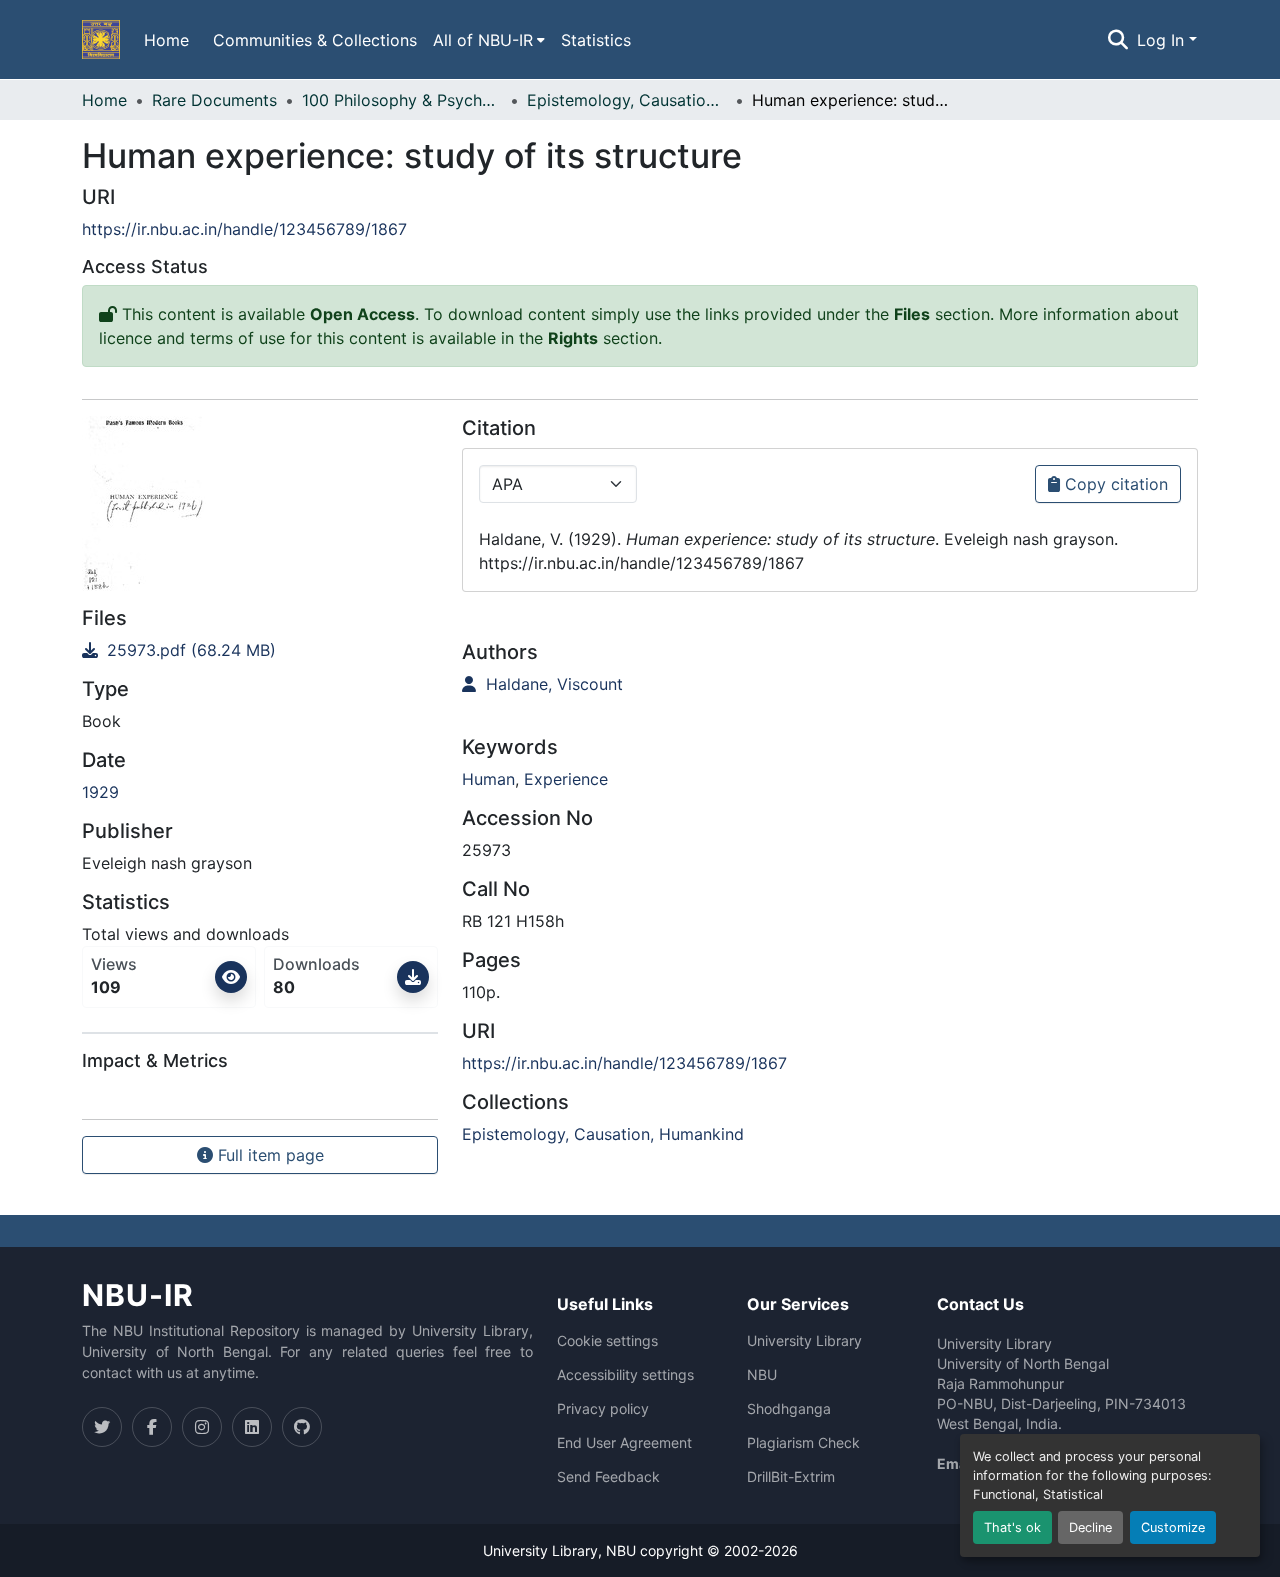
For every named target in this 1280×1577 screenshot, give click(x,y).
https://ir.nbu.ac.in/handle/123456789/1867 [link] (244, 229)
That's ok (1012, 1527)
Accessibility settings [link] (625, 1375)
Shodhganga (789, 1409)
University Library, (544, 1550)
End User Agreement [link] (624, 1443)
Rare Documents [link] (214, 100)
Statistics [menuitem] (596, 40)
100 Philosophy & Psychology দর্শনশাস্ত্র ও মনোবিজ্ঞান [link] (402, 100)
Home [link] (104, 100)
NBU (762, 1375)
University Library (804, 1341)
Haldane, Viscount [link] (552, 684)
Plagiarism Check (803, 1443)
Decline (1090, 1527)
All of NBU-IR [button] (483, 40)
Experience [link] (566, 779)
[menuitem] (489, 40)
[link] (260, 650)
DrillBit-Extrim (791, 1477)
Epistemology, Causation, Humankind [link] (627, 100)
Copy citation (1114, 484)
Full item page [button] (268, 1155)
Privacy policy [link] (603, 1409)
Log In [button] (1163, 40)
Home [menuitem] (166, 40)
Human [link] (488, 779)
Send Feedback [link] (608, 1477)
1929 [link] (100, 792)
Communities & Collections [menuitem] (315, 40)
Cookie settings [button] (607, 1341)
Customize (1173, 1527)
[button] (101, 40)
